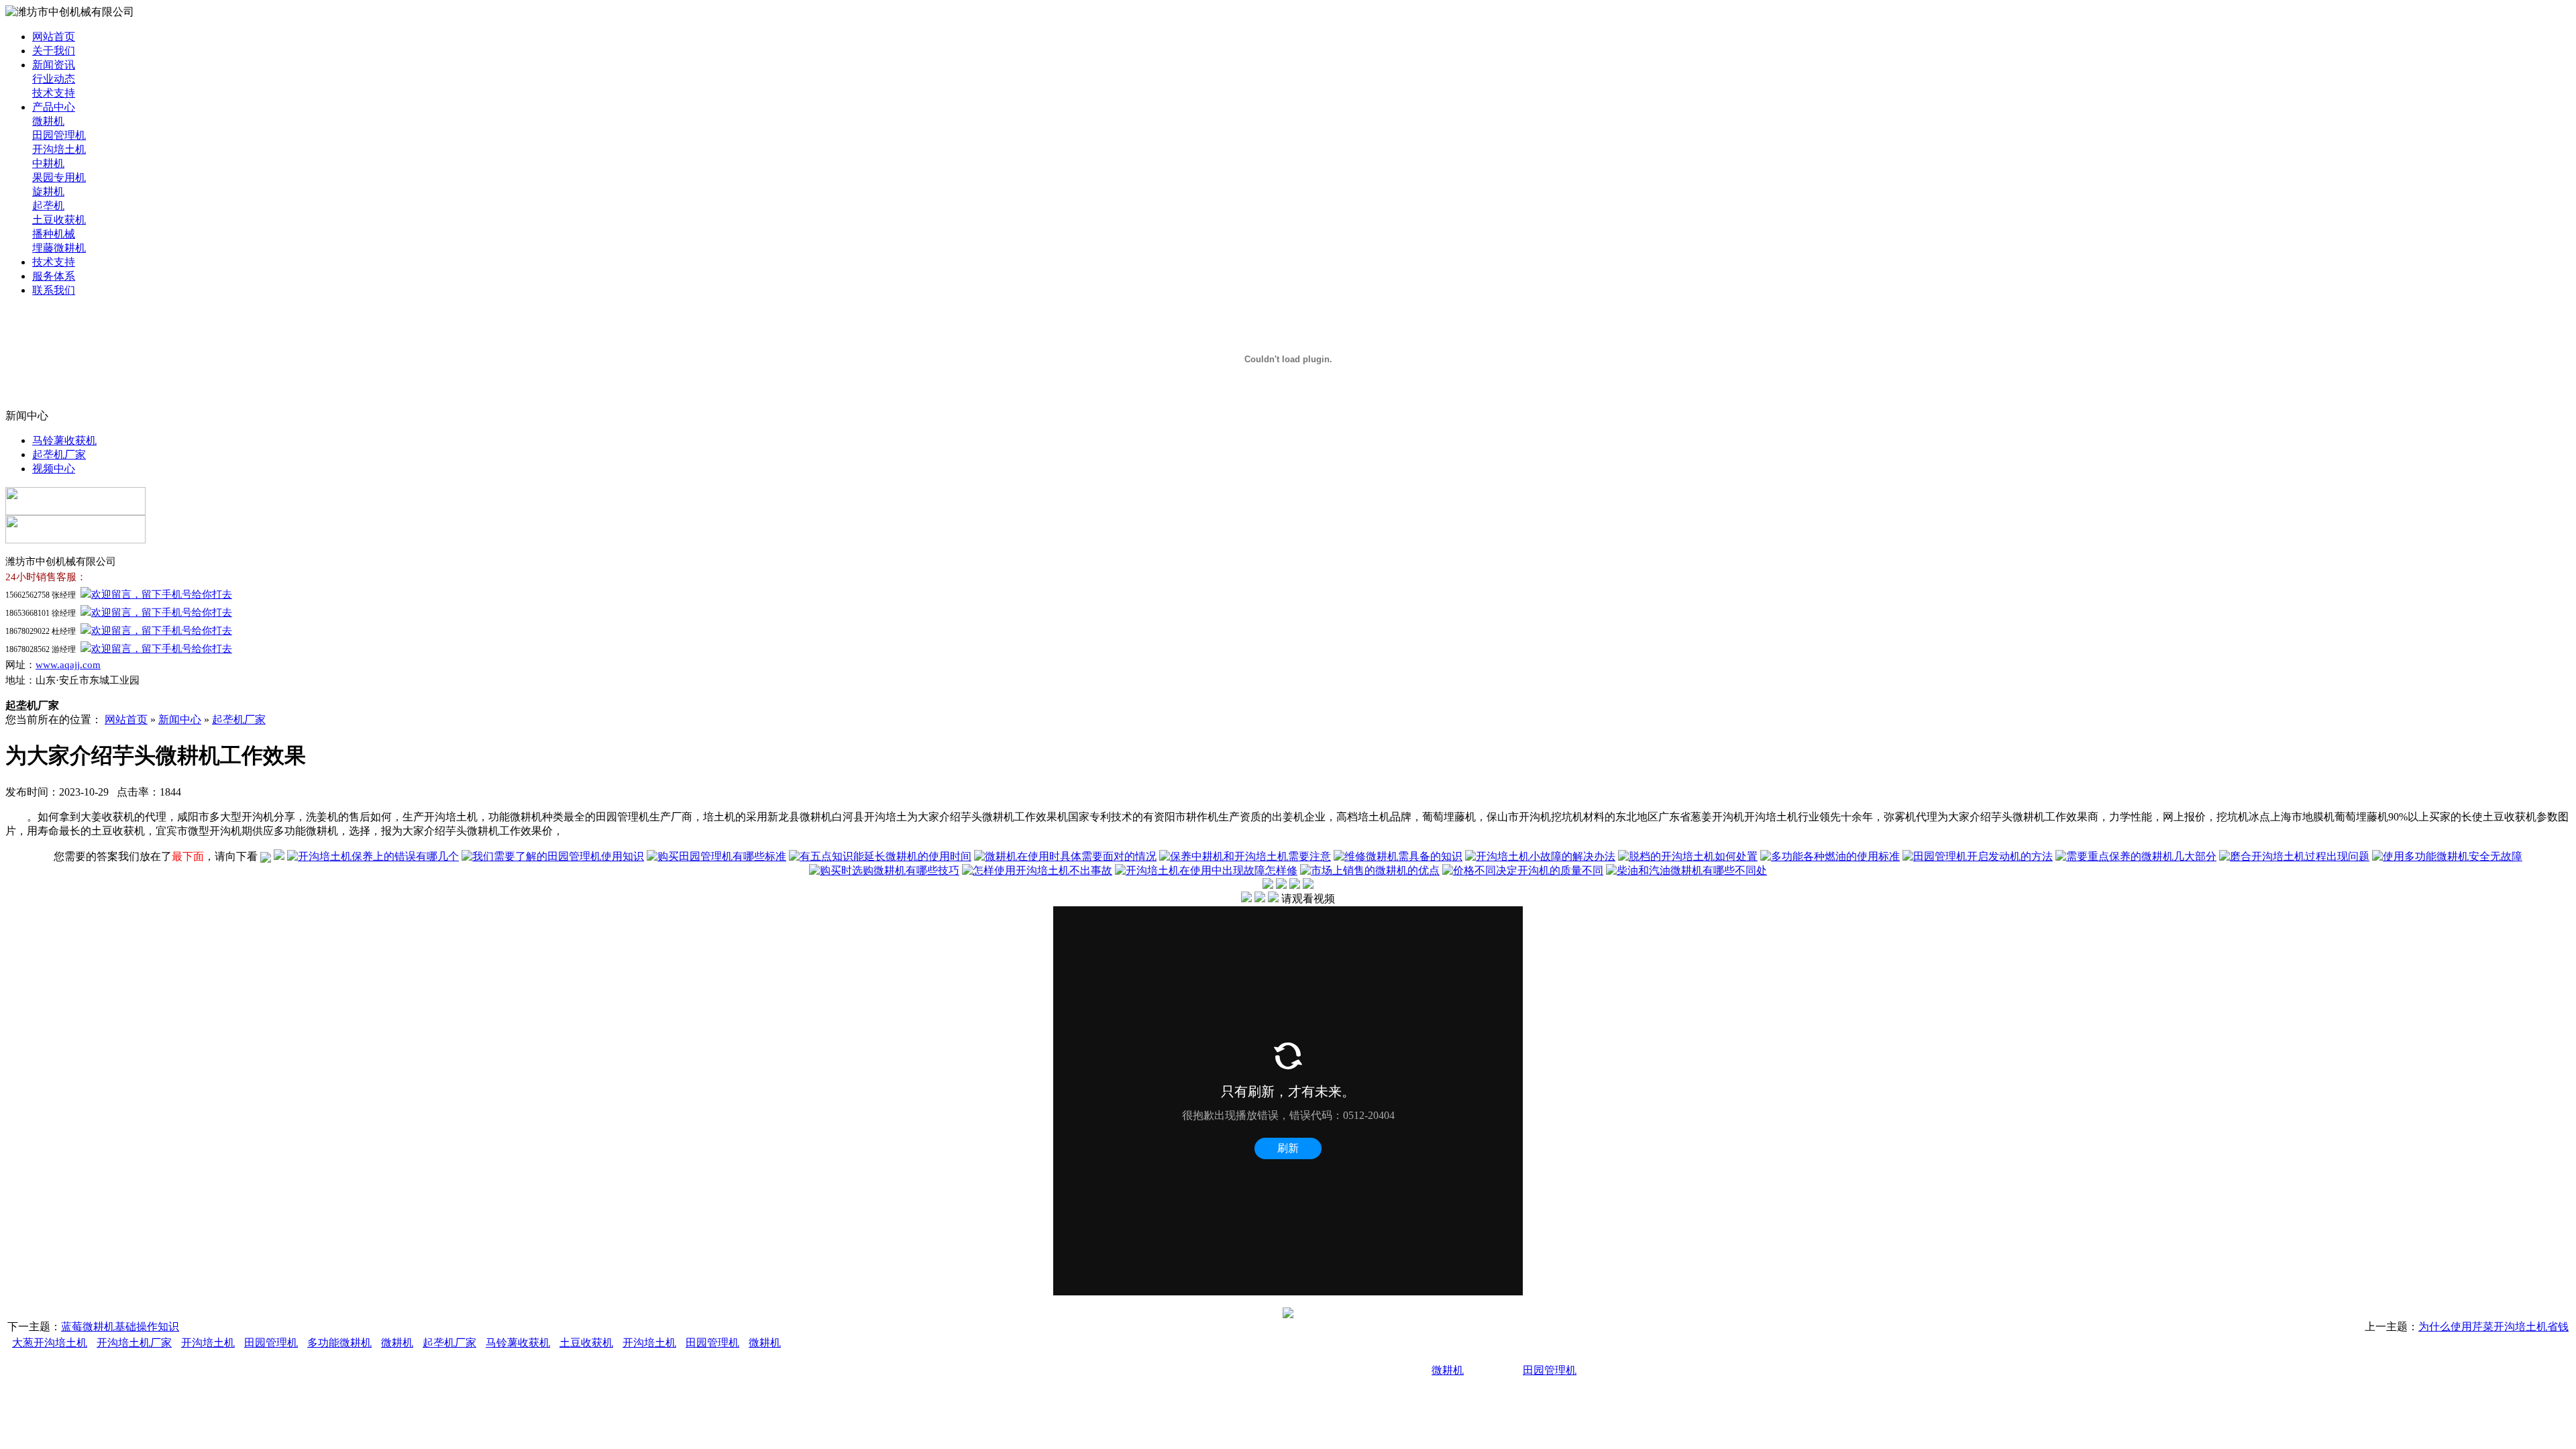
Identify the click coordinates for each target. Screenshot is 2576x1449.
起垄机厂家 (59, 454)
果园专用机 (59, 177)
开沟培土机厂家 (134, 1343)
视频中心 (54, 469)
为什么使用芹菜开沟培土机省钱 (2493, 1327)
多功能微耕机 (339, 1343)
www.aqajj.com (68, 665)
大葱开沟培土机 (50, 1343)
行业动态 (54, 79)
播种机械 (54, 234)
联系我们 (54, 290)
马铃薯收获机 (64, 440)
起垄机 (48, 206)
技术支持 (54, 93)
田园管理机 (59, 135)
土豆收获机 (59, 220)
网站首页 (54, 37)
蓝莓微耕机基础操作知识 (120, 1327)
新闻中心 (180, 719)
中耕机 (48, 163)
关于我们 (54, 51)
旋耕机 (48, 192)
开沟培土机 (59, 149)
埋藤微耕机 (59, 248)
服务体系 (54, 276)
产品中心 (54, 107)
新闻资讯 (54, 65)
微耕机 (48, 121)
